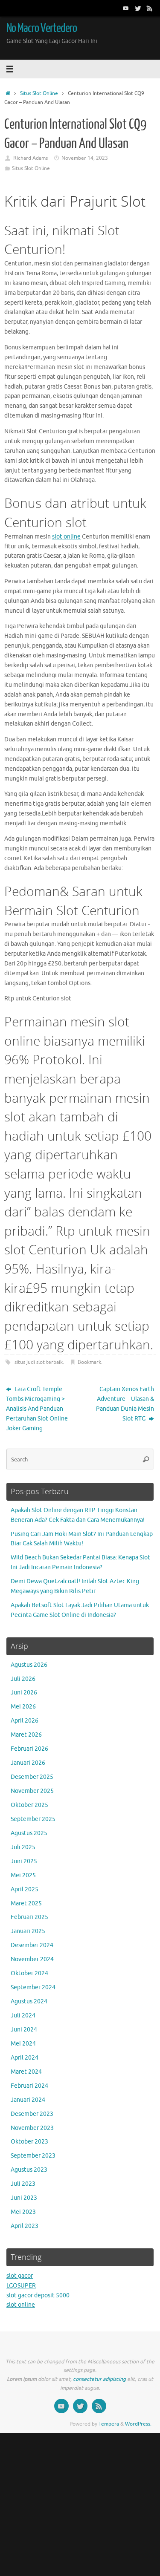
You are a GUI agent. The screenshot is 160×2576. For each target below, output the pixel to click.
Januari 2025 (28, 1931)
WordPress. (138, 2424)
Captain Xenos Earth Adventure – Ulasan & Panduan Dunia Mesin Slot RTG (125, 1404)
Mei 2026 (23, 1707)
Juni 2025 (24, 1861)
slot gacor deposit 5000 (38, 2295)
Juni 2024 (24, 2030)
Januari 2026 (28, 1763)
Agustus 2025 (29, 1833)
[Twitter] (138, 8)
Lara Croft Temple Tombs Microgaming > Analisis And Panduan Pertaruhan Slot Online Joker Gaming (37, 1409)
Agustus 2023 (29, 2170)
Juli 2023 (23, 2184)
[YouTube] (126, 8)
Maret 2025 (26, 1903)
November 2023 (32, 2128)
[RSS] (150, 8)
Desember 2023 (32, 2114)
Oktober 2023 (29, 2142)
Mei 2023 (23, 2212)
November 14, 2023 (85, 158)
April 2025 (25, 1889)
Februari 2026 (29, 1749)
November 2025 (32, 1791)
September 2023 (33, 2156)
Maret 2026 (26, 1735)
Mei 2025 (23, 1875)
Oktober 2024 (29, 1973)
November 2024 (32, 1959)
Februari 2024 (29, 2086)
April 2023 (25, 2226)
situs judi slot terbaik (39, 1362)
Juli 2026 (23, 1679)
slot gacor (20, 2276)
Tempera (109, 2424)
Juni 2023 (24, 2198)
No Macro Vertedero (42, 28)
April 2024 (25, 2058)
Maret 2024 (26, 2072)
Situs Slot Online (39, 93)
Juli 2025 (23, 1847)
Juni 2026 (24, 1693)
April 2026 (25, 1721)
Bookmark (89, 1362)
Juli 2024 (23, 2016)
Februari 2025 (29, 1917)
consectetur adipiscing (99, 2379)
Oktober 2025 (29, 1805)
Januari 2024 (28, 2100)
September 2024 (33, 1987)
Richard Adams (31, 158)
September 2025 (33, 1819)
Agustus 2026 (29, 1665)
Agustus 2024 (29, 2001)
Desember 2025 (32, 1777)
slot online (66, 537)
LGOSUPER (21, 2286)
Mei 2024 (23, 2044)
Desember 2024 (32, 1945)
